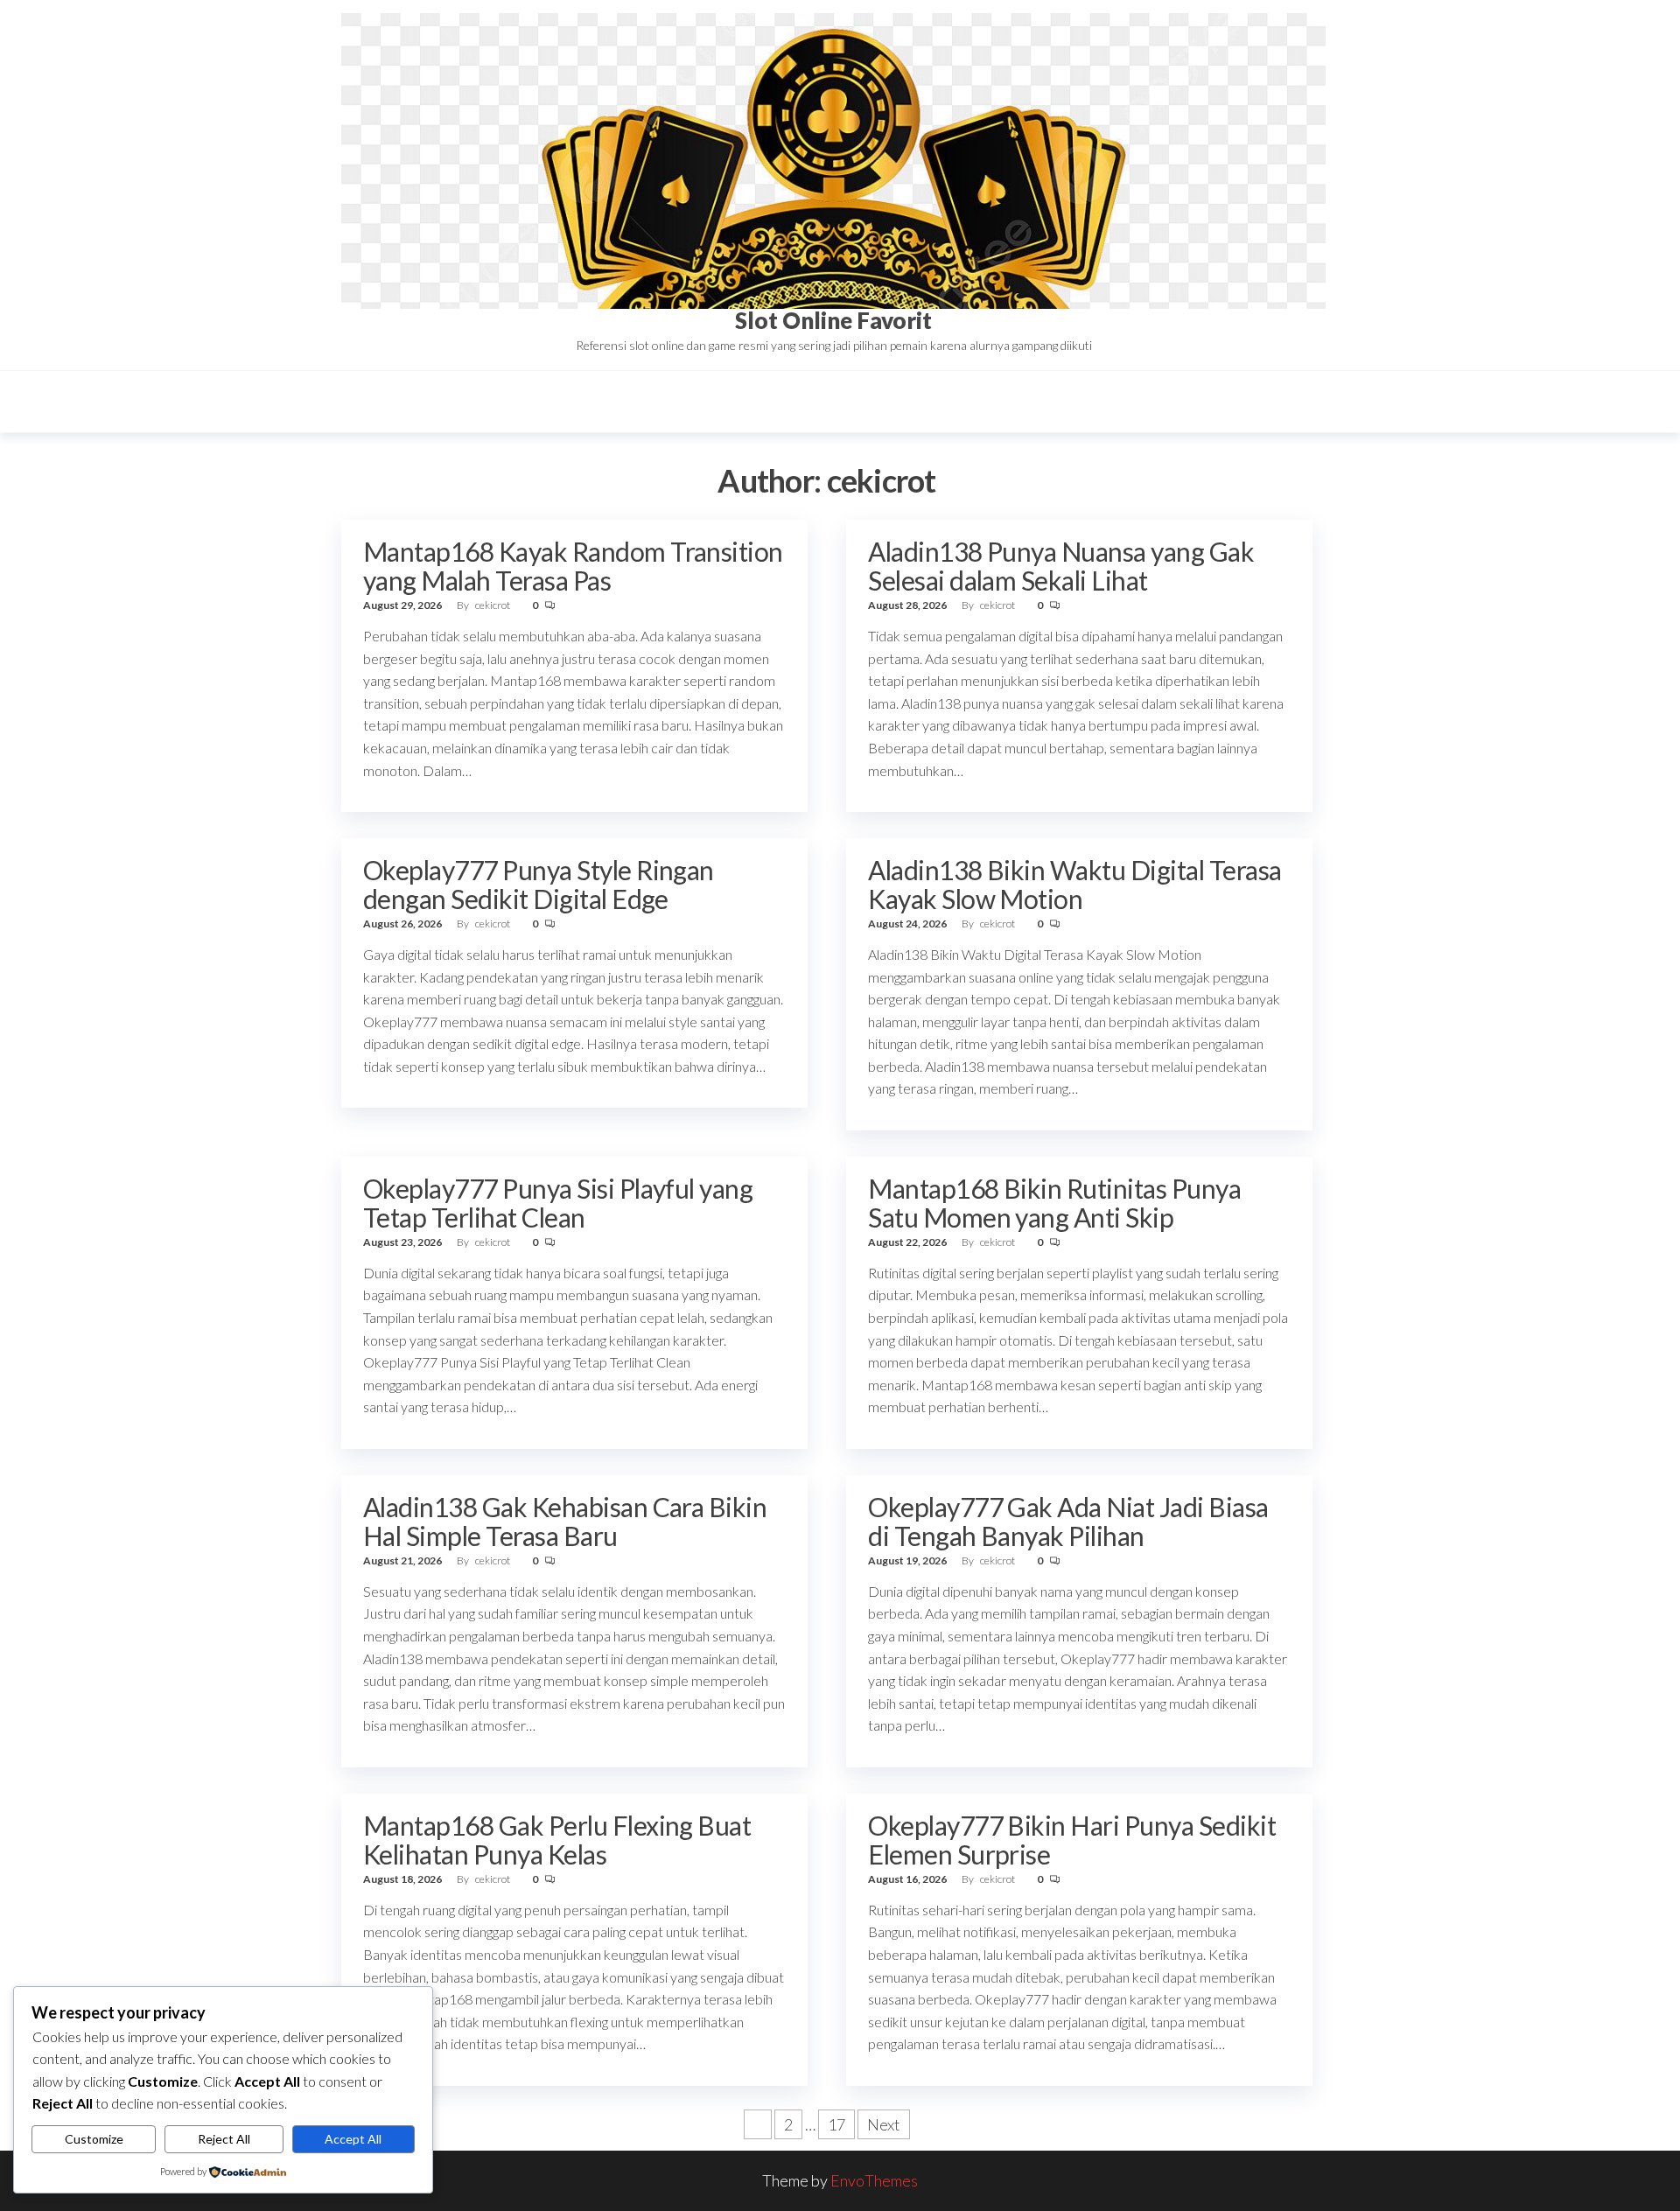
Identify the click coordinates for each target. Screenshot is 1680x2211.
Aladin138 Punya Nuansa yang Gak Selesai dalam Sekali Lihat (1061, 566)
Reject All (224, 2139)
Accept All (353, 2139)
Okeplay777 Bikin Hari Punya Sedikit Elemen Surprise (1072, 1840)
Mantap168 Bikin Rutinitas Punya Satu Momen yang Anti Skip (1054, 1203)
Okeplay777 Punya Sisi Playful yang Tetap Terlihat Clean (558, 1203)
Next (884, 2124)
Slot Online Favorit (833, 320)
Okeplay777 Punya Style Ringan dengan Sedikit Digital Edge (539, 884)
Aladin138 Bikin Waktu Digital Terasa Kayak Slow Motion (1074, 884)
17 (836, 2124)
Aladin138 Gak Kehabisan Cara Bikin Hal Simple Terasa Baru (565, 1521)
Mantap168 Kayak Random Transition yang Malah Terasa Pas (573, 566)
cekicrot (493, 605)
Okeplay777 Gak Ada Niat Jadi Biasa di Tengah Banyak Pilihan (1068, 1521)
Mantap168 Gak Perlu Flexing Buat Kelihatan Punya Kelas (557, 1840)
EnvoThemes (874, 2180)
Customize (94, 2139)
